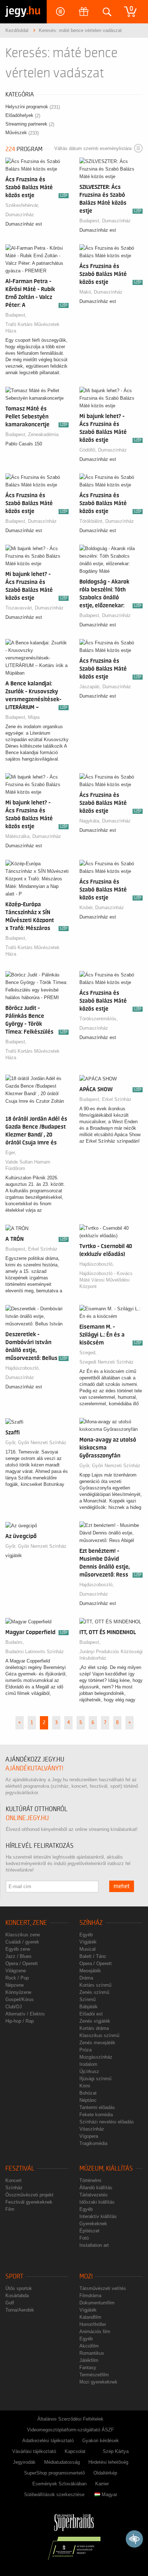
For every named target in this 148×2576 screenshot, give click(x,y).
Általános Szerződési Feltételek (70, 2419)
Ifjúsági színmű (95, 2079)
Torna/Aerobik (20, 2310)
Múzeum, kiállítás (106, 2169)
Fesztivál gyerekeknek (29, 2202)
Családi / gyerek (22, 1942)
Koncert (13, 2180)
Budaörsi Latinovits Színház (35, 1652)
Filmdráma (90, 2296)
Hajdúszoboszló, (97, 1264)
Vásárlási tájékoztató (34, 2451)
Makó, (87, 292)
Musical (87, 1949)
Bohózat (88, 2093)
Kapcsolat (75, 2451)
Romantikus (92, 2353)
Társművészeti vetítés (103, 2288)
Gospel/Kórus (20, 1999)
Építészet (89, 2231)
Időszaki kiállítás (97, 2202)
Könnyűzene (18, 1992)
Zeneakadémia (43, 434)
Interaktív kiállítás (98, 2216)
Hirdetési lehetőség (108, 2462)
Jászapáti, (91, 687)
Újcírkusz (89, 2071)
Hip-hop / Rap (20, 2021)
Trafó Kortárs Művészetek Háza (33, 328)
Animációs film (95, 2332)
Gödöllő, (89, 450)
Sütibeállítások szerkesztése (54, 2495)
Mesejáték (90, 1971)
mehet (122, 1886)
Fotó (84, 2238)
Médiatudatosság (62, 2462)
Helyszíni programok (33, 107)
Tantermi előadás (97, 2107)
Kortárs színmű (95, 1985)
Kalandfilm (90, 2317)
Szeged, (89, 1353)
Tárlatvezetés (94, 2195)
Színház (91, 1923)
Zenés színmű (94, 1992)
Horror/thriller (93, 2324)
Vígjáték (88, 1942)
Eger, (11, 1153)
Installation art (94, 2245)
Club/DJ (14, 2007)
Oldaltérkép (105, 2473)
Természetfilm (94, 2375)
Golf (10, 2303)
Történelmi (90, 2180)
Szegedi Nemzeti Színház (107, 1362)
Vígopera (89, 2136)
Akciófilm (89, 2346)
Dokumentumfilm (97, 2303)
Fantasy (88, 2368)
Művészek (22, 133)
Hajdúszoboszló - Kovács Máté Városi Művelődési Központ (106, 1280)
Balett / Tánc (93, 1956)
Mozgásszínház (96, 2057)
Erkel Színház (117, 1099)
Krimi (85, 2086)
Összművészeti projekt (29, 2195)
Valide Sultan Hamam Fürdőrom (28, 1165)
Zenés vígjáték (95, 2021)
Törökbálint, (92, 521)
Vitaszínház (92, 2129)
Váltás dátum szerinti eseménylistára (93, 148)
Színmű (87, 1999)
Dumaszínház (20, 215)
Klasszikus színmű (99, 2035)
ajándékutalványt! (34, 1768)
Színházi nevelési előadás (107, 2122)
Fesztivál (20, 2169)
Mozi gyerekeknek (98, 2382)
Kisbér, (87, 908)
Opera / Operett (22, 1963)
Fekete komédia (96, 2115)
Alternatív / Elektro (25, 2014)
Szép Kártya (116, 2451)
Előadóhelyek (23, 115)
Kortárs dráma (94, 2028)
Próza (85, 2050)
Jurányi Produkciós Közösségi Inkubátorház (111, 1655)
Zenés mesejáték (97, 2043)
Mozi (86, 2276)
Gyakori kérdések (101, 2441)
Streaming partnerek (30, 124)
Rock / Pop (17, 1978)
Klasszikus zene (23, 1935)
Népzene (15, 1985)
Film (10, 2209)
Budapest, (91, 221)
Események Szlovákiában (59, 2484)
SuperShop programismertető (54, 2473)
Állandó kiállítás (96, 2188)
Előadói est (91, 2014)
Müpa (34, 717)
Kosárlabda (17, 2296)
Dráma (86, 1978)
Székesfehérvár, (23, 205)
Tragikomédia (93, 2143)
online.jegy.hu (27, 1818)
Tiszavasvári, (20, 608)
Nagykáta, (91, 821)
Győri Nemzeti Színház (42, 1443)
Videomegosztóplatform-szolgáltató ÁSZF (70, 2430)
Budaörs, (15, 1642)
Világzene (16, 1971)
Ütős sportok (19, 2288)
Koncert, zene (26, 1923)
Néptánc (88, 2100)
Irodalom (88, 2064)
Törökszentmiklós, (99, 1019)
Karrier (102, 2484)
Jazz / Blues (18, 1956)
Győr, (12, 1443)
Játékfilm (89, 2360)
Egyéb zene (18, 1949)
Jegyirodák (24, 2462)
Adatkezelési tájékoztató (48, 2441)
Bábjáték (89, 2007)
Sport (14, 2276)
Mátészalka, (19, 836)
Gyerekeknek (93, 2224)
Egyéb (86, 1935)
